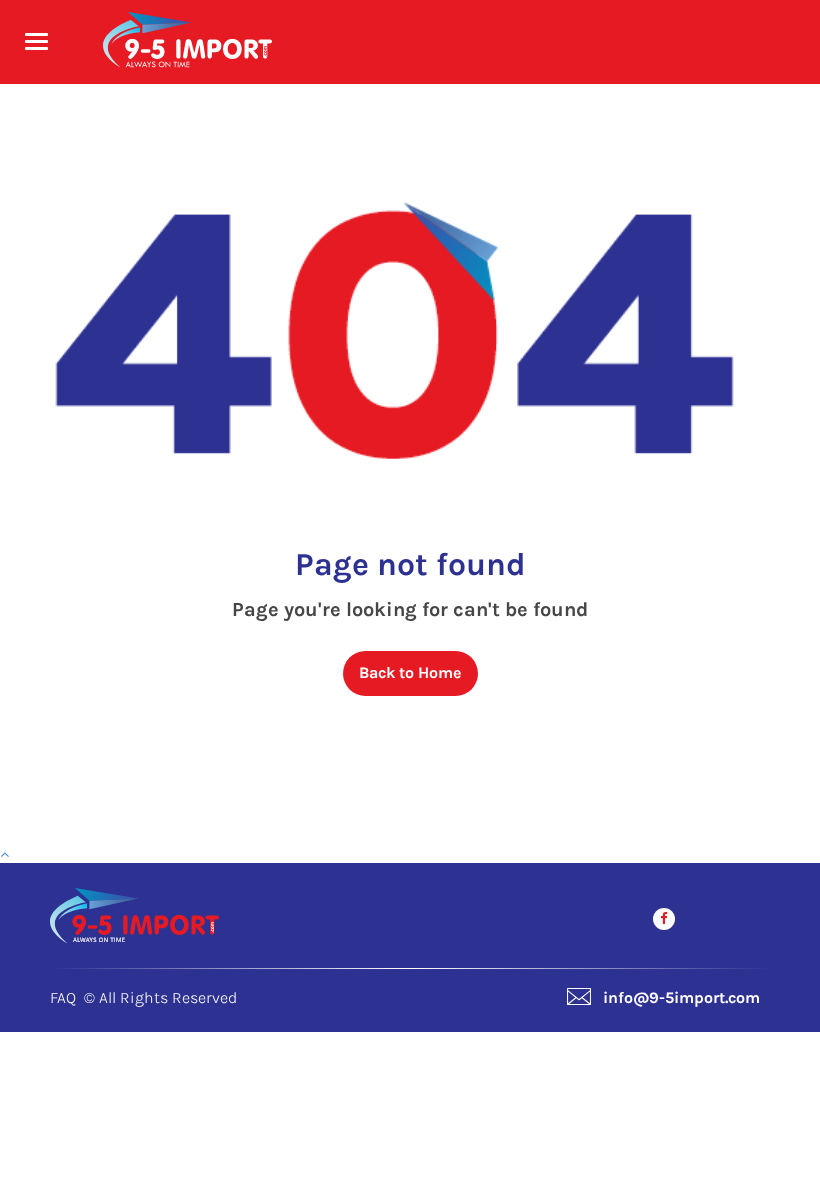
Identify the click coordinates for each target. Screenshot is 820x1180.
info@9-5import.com (681, 997)
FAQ (63, 997)
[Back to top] (4, 854)
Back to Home (410, 672)
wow (27, 1162)
